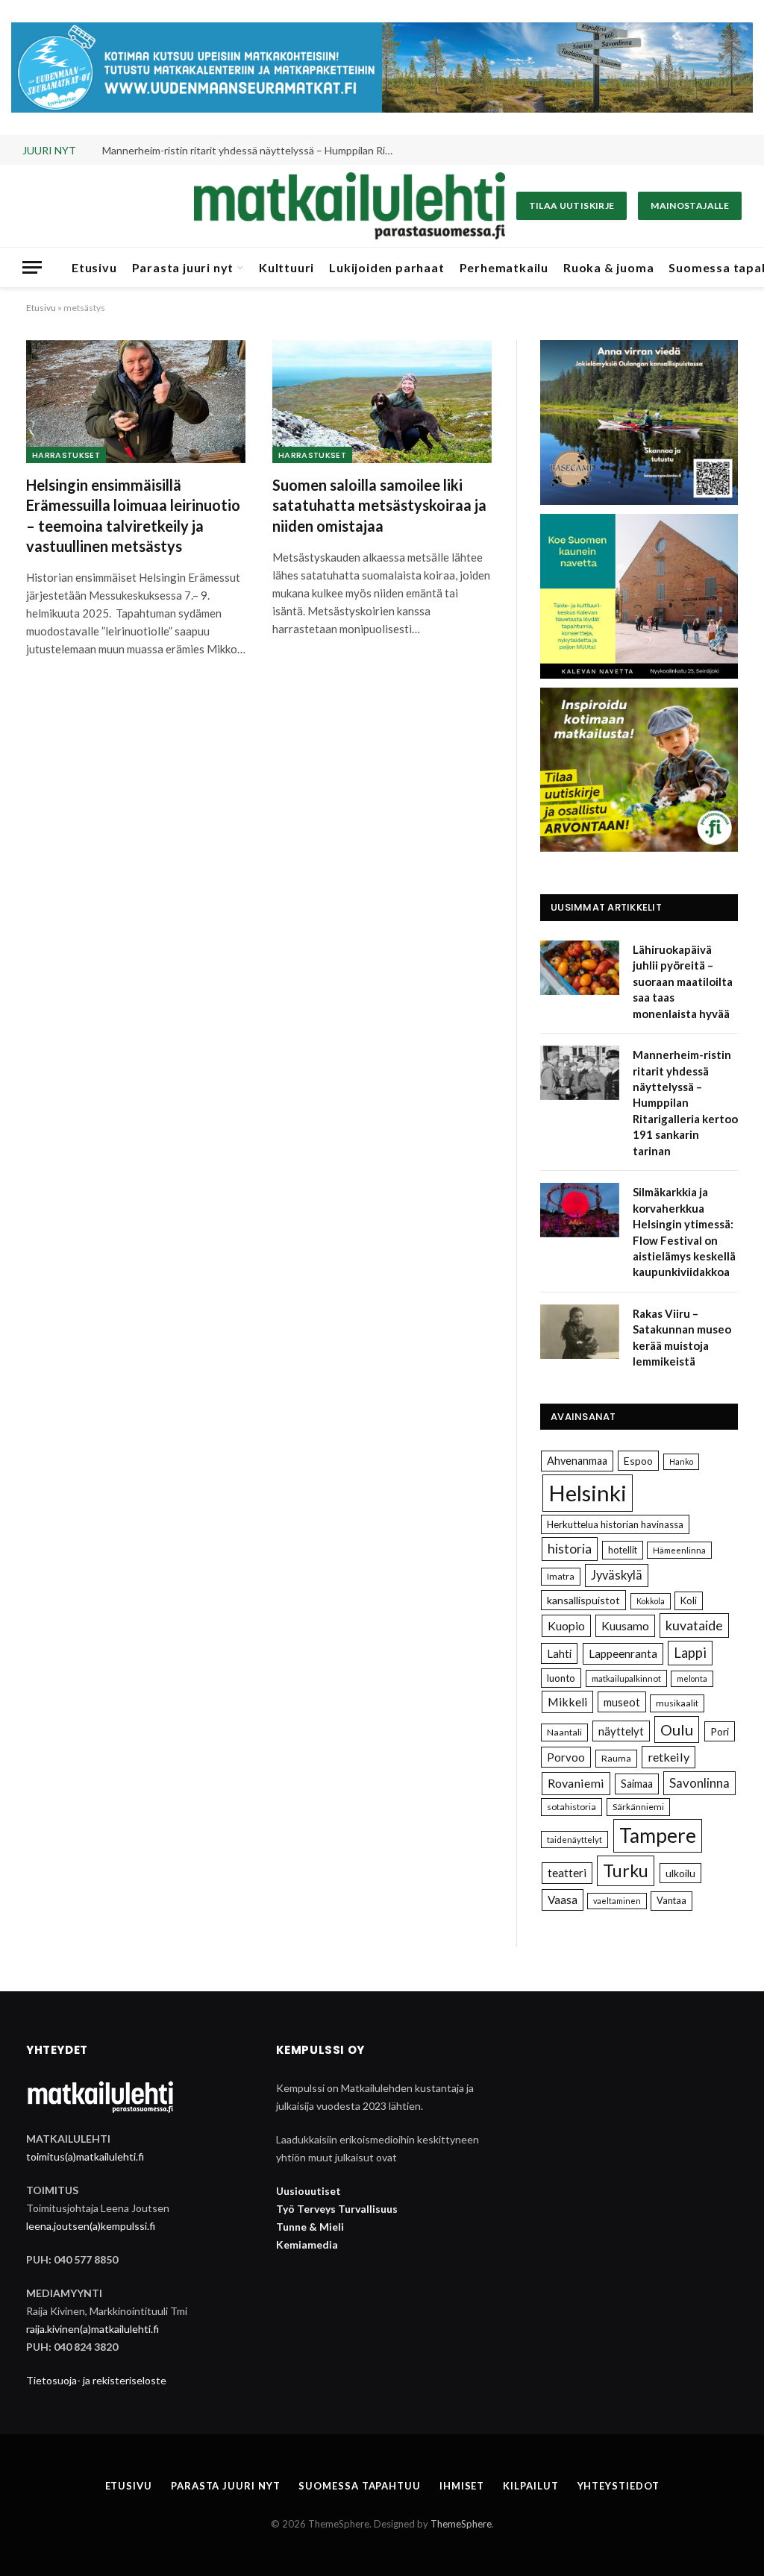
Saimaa (637, 1784)
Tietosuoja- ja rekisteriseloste (96, 2380)
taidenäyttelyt (574, 1840)
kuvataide (694, 1625)
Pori (720, 1731)
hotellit (623, 1550)
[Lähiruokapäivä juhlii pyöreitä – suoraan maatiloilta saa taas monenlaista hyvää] (580, 968)
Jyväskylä (617, 1575)
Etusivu (94, 267)
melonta (692, 1678)
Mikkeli (567, 1702)
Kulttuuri (286, 267)
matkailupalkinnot (626, 1678)
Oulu (677, 1730)
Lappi (690, 1653)
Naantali (564, 1732)
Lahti (559, 1653)
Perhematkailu (504, 267)
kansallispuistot (583, 1600)
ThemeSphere (461, 2524)
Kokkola (651, 1601)
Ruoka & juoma (608, 267)
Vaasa (563, 1900)
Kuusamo (625, 1625)
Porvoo (566, 1757)
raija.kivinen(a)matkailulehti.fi (93, 2329)
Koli (689, 1600)
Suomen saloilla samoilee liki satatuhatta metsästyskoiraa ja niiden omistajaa (379, 505)
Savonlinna (699, 1783)
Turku (626, 1870)
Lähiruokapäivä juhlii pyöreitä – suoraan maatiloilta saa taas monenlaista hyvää (683, 981)
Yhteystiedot (619, 2486)
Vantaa (671, 1900)
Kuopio (566, 1625)
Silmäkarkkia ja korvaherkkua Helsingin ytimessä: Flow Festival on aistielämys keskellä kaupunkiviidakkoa (684, 1232)
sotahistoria (572, 1807)
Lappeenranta (623, 1653)
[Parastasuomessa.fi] (349, 206)
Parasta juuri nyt (183, 267)
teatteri (567, 1873)
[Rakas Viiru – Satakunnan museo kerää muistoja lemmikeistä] (580, 1332)
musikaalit (677, 1703)
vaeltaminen (617, 1901)
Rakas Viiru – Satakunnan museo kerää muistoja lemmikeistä (682, 1337)
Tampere (658, 1835)
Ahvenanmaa (577, 1461)
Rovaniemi (576, 1783)
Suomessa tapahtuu (359, 2486)
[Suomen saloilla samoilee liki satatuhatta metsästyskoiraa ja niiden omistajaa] (382, 402)
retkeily (668, 1757)
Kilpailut (530, 2486)
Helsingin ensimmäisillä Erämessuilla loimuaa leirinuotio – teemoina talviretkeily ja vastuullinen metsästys (133, 515)
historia (570, 1549)
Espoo (638, 1461)
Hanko (681, 1461)
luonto (561, 1678)
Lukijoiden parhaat (386, 267)
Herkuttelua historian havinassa (615, 1524)
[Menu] (32, 267)
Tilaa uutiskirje (572, 205)
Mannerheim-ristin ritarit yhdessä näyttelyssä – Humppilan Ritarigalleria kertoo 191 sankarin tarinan (251, 150)
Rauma (616, 1758)
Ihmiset (462, 2486)
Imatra (561, 1576)
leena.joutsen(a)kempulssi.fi (91, 2226)
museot (622, 1702)
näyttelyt (621, 1731)
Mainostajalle (690, 205)
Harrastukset (66, 455)
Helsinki (588, 1493)
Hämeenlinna (679, 1550)
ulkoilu (680, 1873)
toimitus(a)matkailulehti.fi (85, 2156)
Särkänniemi (638, 1807)
